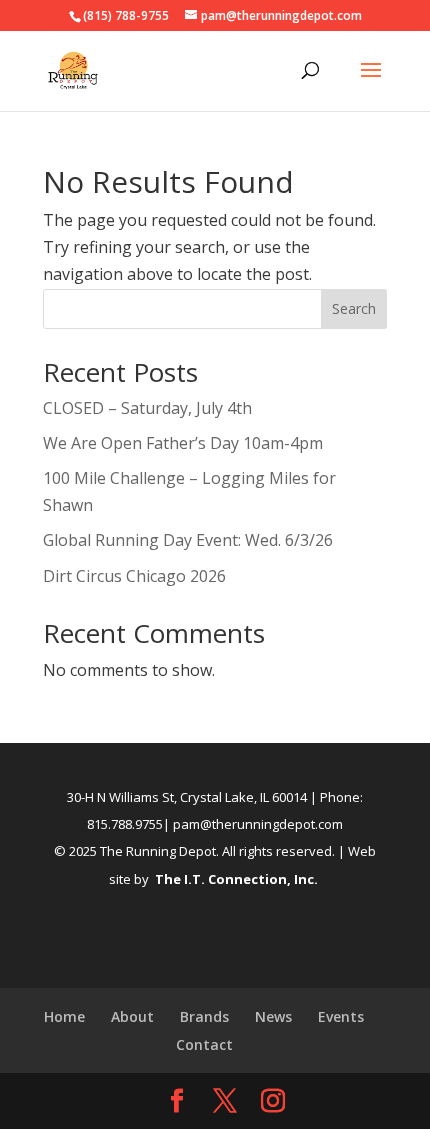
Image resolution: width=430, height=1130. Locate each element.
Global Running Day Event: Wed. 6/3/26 (188, 540)
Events (341, 1016)
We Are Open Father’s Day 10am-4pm (183, 443)
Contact (204, 1044)
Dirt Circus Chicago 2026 (134, 576)
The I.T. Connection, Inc (234, 879)
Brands (204, 1016)
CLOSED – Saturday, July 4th (147, 408)
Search (354, 308)
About (132, 1016)
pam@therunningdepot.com (258, 824)
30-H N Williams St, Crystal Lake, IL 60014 (187, 797)
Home (64, 1016)
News (273, 1016)
